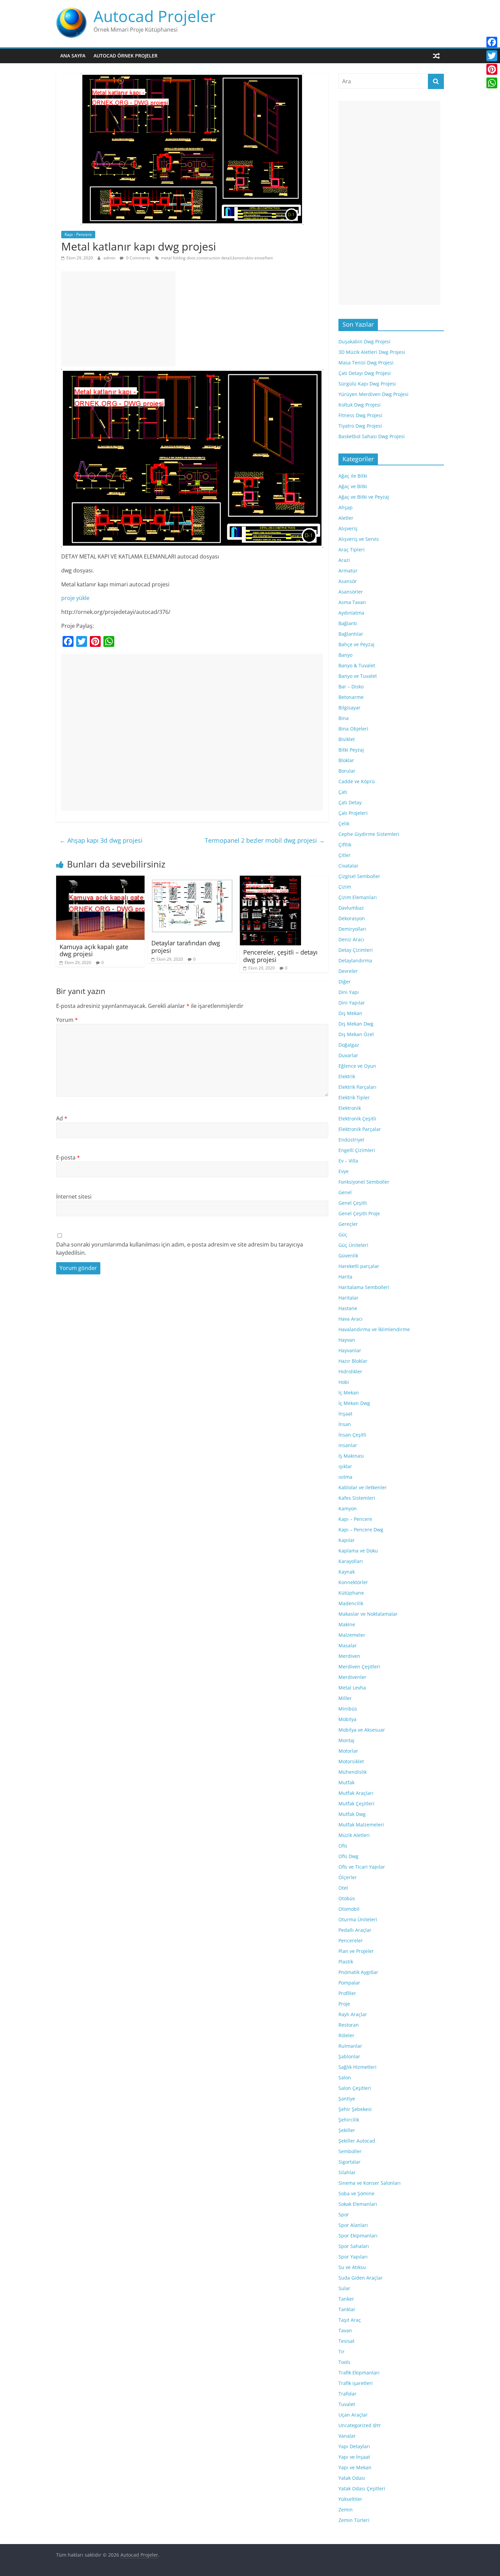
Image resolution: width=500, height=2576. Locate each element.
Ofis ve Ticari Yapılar (362, 1867)
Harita (345, 1277)
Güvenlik (348, 1256)
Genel (345, 1192)
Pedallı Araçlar (355, 1930)
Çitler (345, 855)
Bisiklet (347, 739)
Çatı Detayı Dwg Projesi (365, 373)
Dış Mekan (350, 1013)
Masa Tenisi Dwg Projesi (366, 363)
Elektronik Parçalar (360, 1129)
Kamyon (348, 1508)
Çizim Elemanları (358, 897)
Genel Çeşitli (353, 1203)
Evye (344, 1171)
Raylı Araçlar (353, 2014)
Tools (344, 2362)
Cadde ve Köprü (357, 781)
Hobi (344, 1382)
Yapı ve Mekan (355, 2467)
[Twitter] (492, 56)
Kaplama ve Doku (358, 1551)
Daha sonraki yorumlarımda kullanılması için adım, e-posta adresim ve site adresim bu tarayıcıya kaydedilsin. (180, 1249)
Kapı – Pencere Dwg (361, 1530)
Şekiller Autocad (357, 2141)
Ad (62, 1118)
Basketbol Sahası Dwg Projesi (372, 436)
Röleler (346, 2035)
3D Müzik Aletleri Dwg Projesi (372, 352)
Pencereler (351, 1940)
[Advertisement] (118, 319)
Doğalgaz (349, 1045)
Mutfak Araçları (356, 1793)
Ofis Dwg (348, 1856)
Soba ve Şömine (356, 2193)
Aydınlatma (351, 613)
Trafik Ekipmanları (359, 2373)
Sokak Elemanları (358, 2204)
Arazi (344, 560)
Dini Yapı (349, 992)
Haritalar (348, 1298)
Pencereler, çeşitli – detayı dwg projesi (280, 956)
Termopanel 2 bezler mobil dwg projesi (265, 840)
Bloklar (346, 760)
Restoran (349, 2025)
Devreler (348, 971)
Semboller (350, 2151)
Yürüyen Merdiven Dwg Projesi (373, 394)
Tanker (346, 2299)
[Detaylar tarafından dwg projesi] (192, 880)
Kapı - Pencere (78, 234)
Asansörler (351, 592)
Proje (344, 2004)
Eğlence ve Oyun (357, 1066)
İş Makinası (351, 1456)
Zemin (346, 2510)
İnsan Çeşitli (352, 1435)
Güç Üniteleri (353, 1245)
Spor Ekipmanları (358, 2236)
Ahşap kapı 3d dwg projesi (101, 840)
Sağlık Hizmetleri (357, 2067)
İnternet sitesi (74, 1197)
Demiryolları (352, 929)
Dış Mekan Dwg (356, 1024)
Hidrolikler (350, 1371)
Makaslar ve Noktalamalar (368, 1614)
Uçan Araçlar (353, 2415)
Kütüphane (351, 1593)
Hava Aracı (351, 1319)
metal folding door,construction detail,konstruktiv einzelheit (217, 258)
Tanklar (347, 2309)
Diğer (345, 982)
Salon (345, 2077)
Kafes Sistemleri (357, 1498)
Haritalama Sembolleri (364, 1287)
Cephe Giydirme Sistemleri (369, 834)
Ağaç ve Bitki (353, 486)
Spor (344, 2214)
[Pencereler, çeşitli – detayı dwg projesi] (270, 880)
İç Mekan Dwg (354, 1403)
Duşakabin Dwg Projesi (364, 341)
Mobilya (347, 1719)
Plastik (346, 1962)
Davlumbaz (351, 908)
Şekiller (347, 2130)
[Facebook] (492, 42)
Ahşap (346, 507)
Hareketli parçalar (359, 1266)
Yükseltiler (350, 2499)
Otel (343, 1888)
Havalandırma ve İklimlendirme (374, 1329)
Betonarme (351, 697)
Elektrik (347, 1076)
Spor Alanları (353, 2225)
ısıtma (345, 1477)
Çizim (345, 887)
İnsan (345, 1424)
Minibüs (348, 1709)
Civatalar (348, 866)
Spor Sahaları (354, 2246)
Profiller (347, 1993)
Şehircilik (349, 2120)
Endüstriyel (351, 1140)
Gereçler (348, 1224)
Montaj (346, 1740)
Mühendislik (353, 1772)
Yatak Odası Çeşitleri (362, 2488)
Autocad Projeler (155, 16)
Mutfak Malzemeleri (361, 1825)
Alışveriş (348, 528)
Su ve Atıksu (352, 2267)
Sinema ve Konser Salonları (370, 2183)
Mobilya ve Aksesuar (362, 1730)
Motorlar (348, 1751)
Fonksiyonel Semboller (364, 1182)
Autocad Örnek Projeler (126, 56)
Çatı (343, 792)
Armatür (348, 571)
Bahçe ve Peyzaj (356, 644)
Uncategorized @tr (360, 2425)
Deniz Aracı (351, 939)
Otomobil (349, 1909)
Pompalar (349, 1983)
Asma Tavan (352, 602)
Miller (345, 1698)
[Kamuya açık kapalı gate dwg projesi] (100, 880)
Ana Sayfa (73, 56)
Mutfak (346, 1782)
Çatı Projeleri (353, 813)
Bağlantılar (351, 634)
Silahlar (347, 2172)
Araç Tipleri (352, 549)
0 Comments (138, 258)
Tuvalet (347, 2404)
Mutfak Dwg (352, 1814)
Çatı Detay (350, 802)
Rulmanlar (350, 2046)
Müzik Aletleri (354, 1835)
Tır (341, 2351)
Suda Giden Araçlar (361, 2278)
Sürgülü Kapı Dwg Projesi (367, 384)
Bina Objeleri (353, 729)
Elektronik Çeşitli (357, 1119)
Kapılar (347, 1540)
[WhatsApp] (492, 83)
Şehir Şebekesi (355, 2109)
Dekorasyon (352, 918)
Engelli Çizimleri (357, 1150)
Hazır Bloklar (353, 1361)
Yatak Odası (352, 2478)
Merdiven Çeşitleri (359, 1667)
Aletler (346, 518)
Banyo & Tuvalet (357, 665)
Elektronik (350, 1108)
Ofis (343, 1846)
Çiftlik (345, 845)
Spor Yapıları (353, 2257)
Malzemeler (352, 1635)
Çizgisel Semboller (359, 876)
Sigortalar (349, 2162)
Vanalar (347, 2436)
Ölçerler (348, 1877)
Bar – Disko (351, 686)
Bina (344, 718)
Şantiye (347, 2099)
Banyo (345, 655)
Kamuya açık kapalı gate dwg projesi (94, 950)
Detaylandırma (355, 960)
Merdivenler (352, 1677)
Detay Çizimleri (356, 950)
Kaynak (347, 1572)
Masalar (348, 1645)
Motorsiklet (351, 1761)
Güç (343, 1234)
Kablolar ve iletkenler (363, 1487)
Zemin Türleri (354, 2520)
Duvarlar (348, 1055)
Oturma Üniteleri (358, 1919)
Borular (347, 771)
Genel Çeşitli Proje (359, 1213)
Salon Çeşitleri (355, 2088)
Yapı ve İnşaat (354, 2457)
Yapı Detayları (354, 2446)
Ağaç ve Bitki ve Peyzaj (364, 497)
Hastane (348, 1308)
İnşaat (345, 1414)
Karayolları (351, 1561)
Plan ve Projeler (356, 1951)
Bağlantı (348, 623)
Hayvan (347, 1340)
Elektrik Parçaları (357, 1087)
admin (110, 258)
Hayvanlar (350, 1350)
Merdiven (349, 1656)
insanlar (348, 1445)
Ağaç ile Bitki (353, 476)
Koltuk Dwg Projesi (360, 405)
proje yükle (75, 598)
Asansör (348, 581)
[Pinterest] (492, 69)
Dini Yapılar (352, 1003)
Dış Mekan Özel (356, 1034)
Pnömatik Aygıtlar (358, 1972)
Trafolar (347, 2394)
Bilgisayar (349, 708)
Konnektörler (353, 1582)
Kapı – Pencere (355, 1519)
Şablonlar (349, 2056)
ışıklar (345, 1466)
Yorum (67, 1020)
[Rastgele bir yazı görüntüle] (436, 56)
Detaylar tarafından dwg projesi (186, 947)
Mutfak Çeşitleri (356, 1804)
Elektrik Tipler (354, 1097)
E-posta (68, 1157)
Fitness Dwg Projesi (360, 415)
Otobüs (347, 1898)
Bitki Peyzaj (351, 750)
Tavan (345, 2330)
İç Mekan (349, 1393)
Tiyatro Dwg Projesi (360, 426)
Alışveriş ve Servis (359, 539)
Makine (347, 1624)
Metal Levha (352, 1688)
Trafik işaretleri (356, 2383)
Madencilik (351, 1603)
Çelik (344, 823)
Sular (344, 2288)
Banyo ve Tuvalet (358, 676)
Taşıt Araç (350, 2320)
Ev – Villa (348, 1161)
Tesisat (346, 2341)
